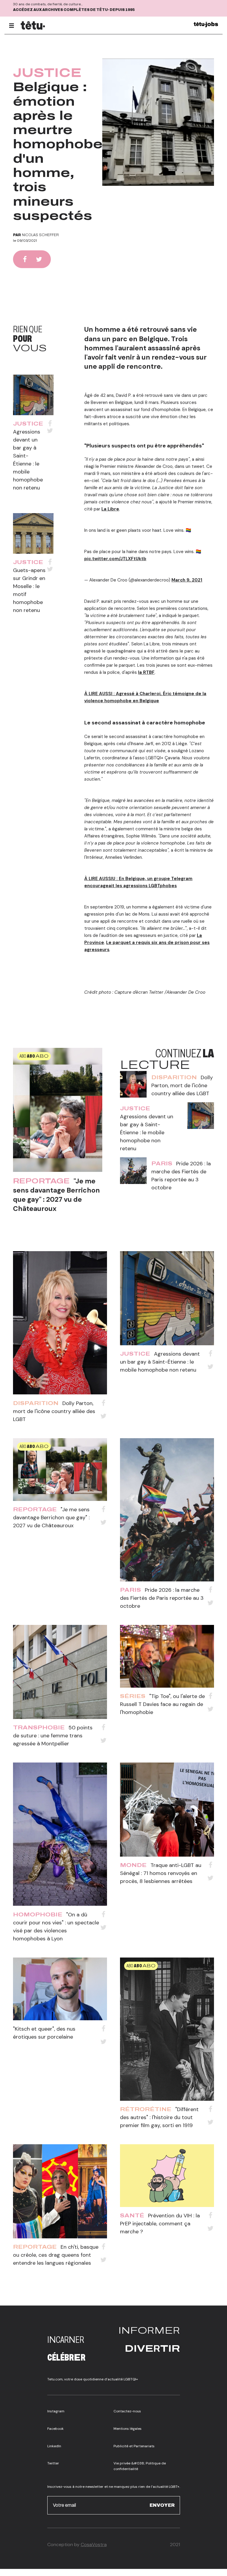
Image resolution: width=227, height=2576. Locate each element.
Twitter (53, 2463)
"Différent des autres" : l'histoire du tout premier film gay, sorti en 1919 (159, 2117)
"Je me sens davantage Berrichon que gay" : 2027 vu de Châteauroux (56, 1195)
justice (47, 73)
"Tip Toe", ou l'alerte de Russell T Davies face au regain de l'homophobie (162, 1704)
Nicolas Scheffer (40, 235)
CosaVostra (94, 2544)
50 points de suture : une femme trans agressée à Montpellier (53, 1736)
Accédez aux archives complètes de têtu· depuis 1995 (74, 10)
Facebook (55, 2429)
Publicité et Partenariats (134, 2446)
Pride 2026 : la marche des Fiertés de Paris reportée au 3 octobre (162, 1598)
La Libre (110, 509)
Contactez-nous (127, 2411)
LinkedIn (54, 2446)
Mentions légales (128, 2429)
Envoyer (162, 2505)
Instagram (56, 2411)
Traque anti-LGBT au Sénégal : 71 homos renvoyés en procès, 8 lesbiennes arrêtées (161, 1873)
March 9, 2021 (187, 580)
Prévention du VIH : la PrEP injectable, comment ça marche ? (160, 2224)
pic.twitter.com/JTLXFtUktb (115, 559)
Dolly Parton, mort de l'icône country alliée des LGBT (182, 1085)
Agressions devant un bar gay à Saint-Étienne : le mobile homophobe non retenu (147, 1132)
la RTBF (146, 672)
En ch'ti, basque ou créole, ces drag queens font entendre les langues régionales (56, 2255)
